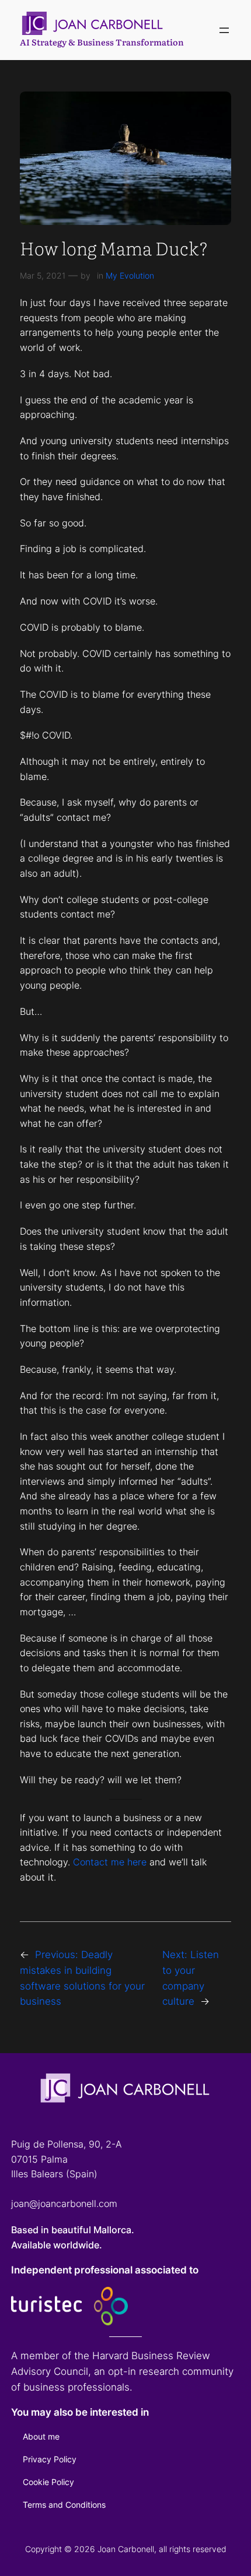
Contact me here (110, 1862)
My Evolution (130, 275)
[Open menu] (224, 30)
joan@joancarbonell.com (64, 2204)
